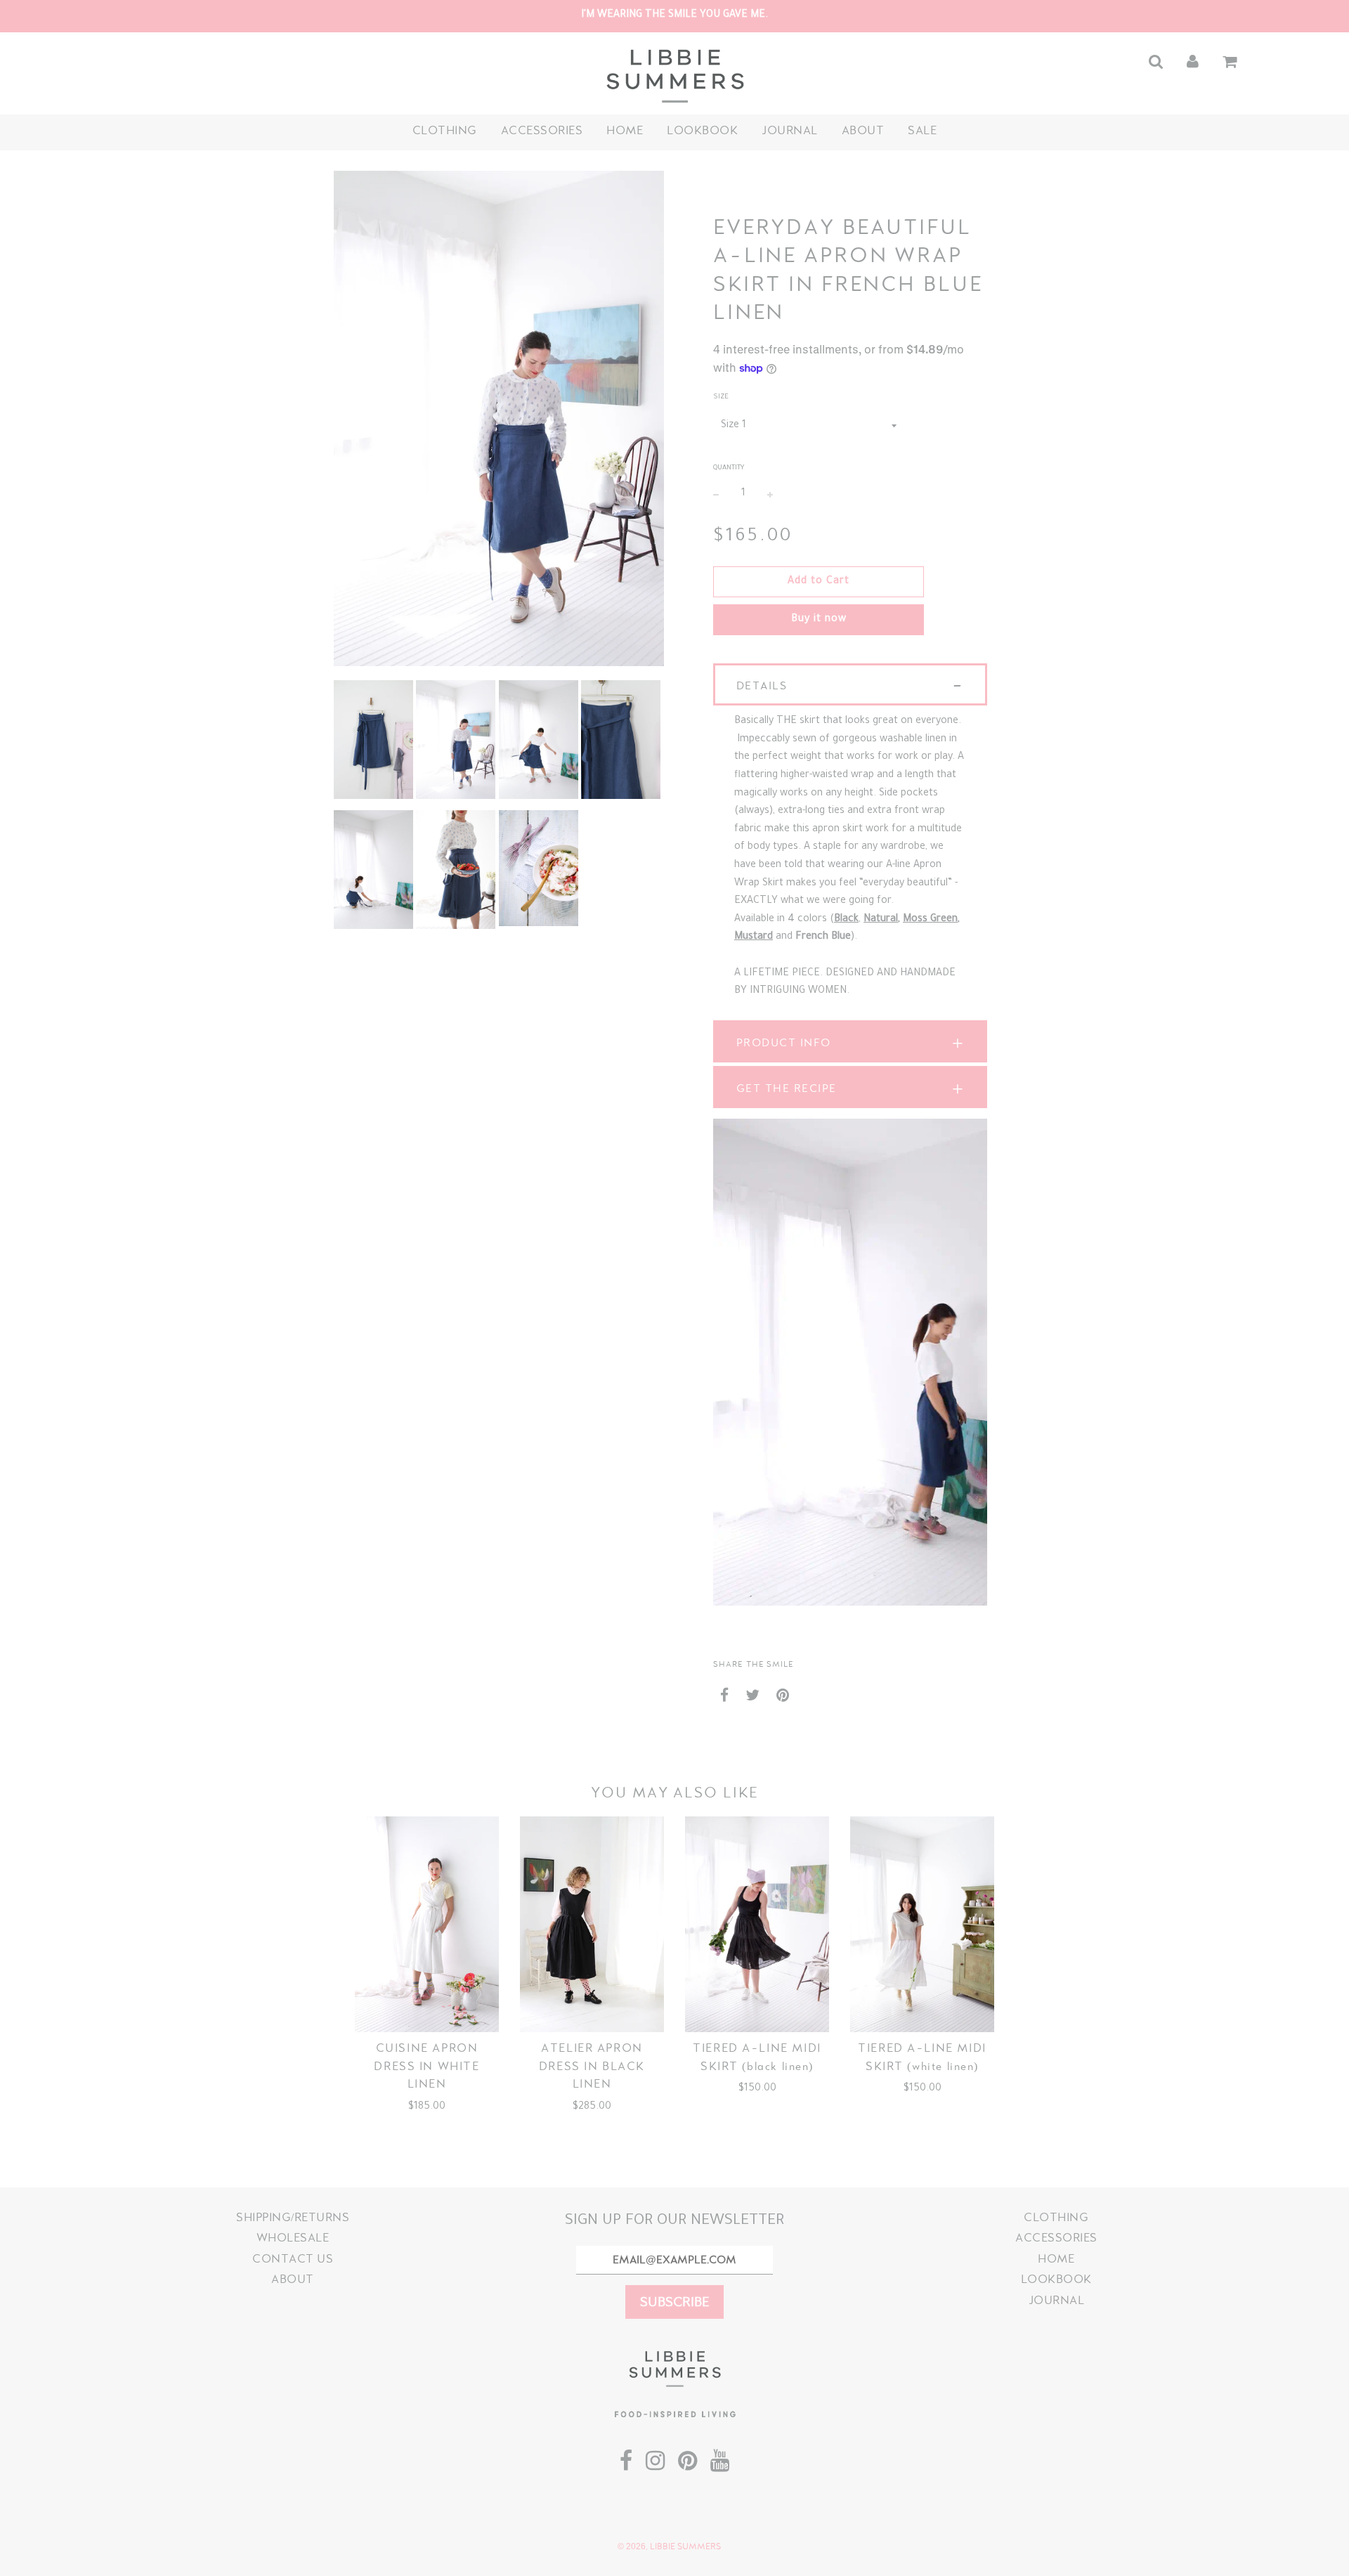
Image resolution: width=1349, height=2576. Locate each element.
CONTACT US (293, 2259)
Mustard (754, 937)
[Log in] (1193, 61)
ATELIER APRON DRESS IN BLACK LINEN (592, 2066)
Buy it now (819, 620)
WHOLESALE (293, 2238)
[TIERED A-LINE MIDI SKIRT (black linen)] (757, 1925)
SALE (922, 130)
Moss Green (930, 920)
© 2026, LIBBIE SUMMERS (669, 2546)
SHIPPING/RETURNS (293, 2217)
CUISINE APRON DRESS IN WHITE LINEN (426, 2066)
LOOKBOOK (702, 130)
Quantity (729, 468)
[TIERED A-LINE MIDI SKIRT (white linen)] (922, 1925)
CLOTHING (445, 130)
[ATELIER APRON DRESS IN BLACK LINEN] (592, 1925)
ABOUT (863, 130)
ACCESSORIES (542, 130)
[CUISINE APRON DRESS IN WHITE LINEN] (427, 1925)
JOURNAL (790, 130)
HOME (625, 130)
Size (721, 397)
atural (884, 920)
